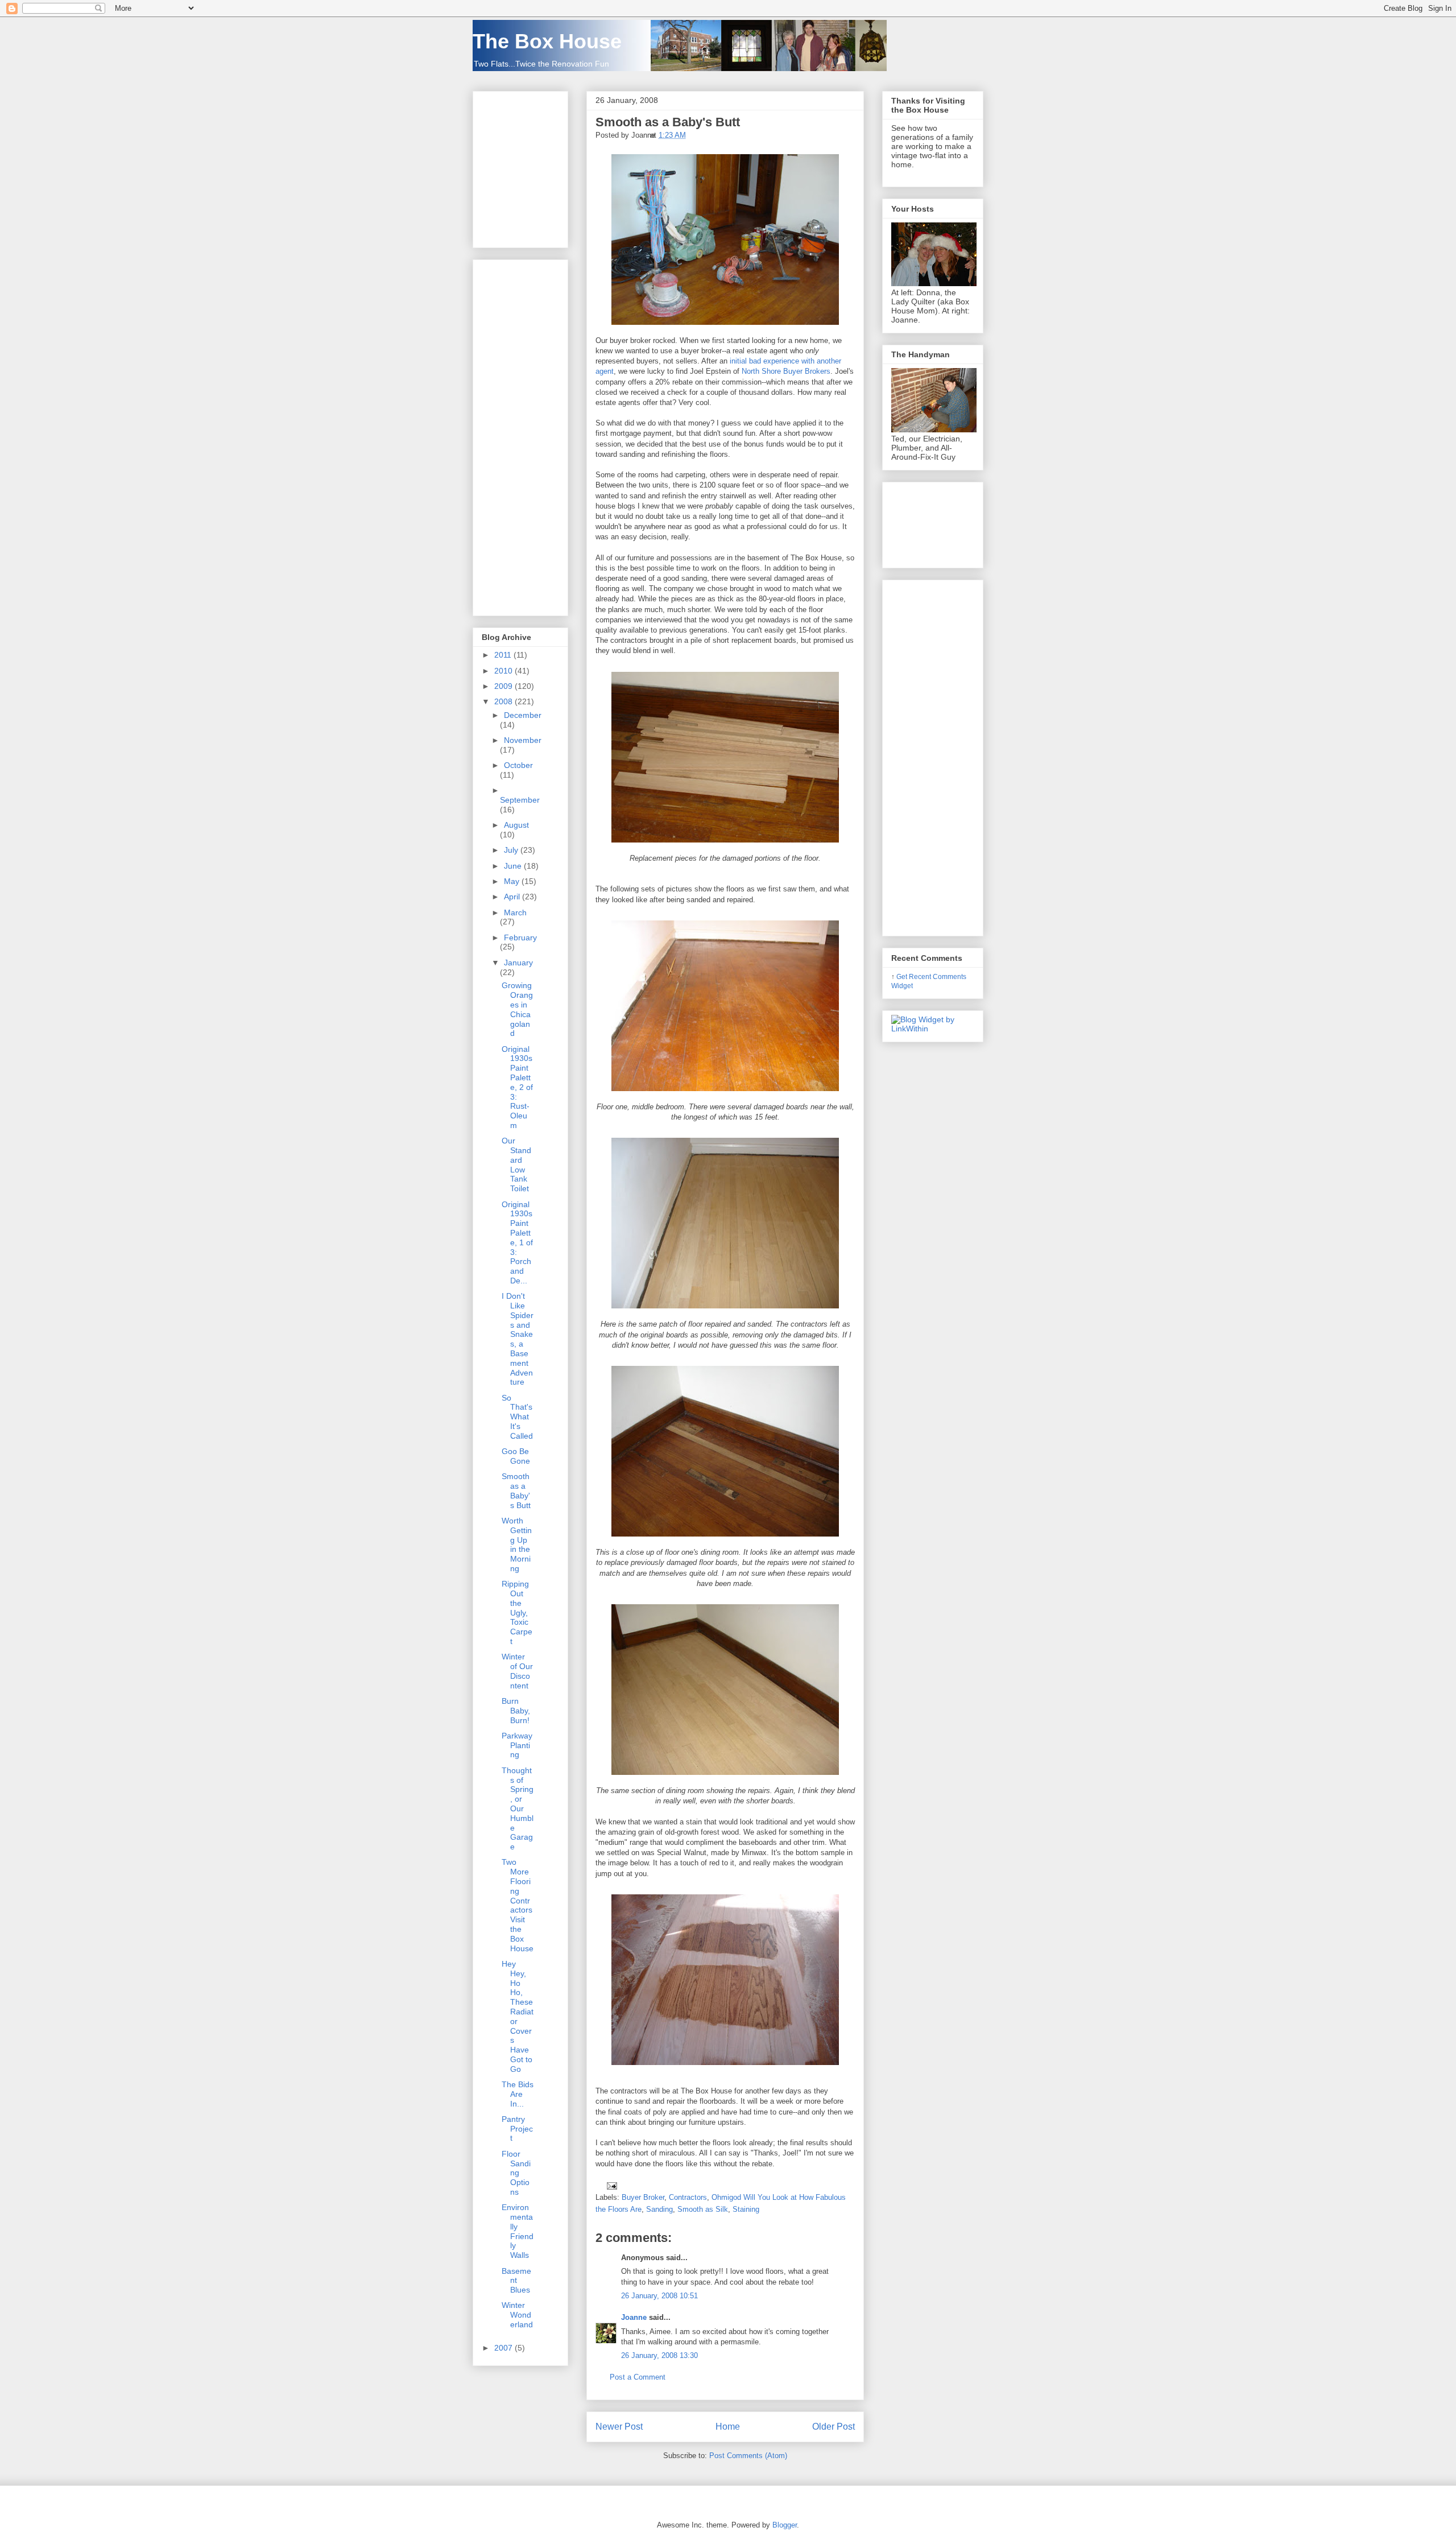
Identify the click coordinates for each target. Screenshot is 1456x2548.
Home (728, 2427)
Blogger (785, 2525)
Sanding (659, 2209)
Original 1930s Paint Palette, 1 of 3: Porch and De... (517, 1242)
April (513, 897)
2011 (504, 655)
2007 (504, 2348)
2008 (504, 701)
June (514, 866)
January (518, 963)
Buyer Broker (643, 2197)
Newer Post (619, 2427)
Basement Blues (516, 2281)
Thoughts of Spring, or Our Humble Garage (518, 1808)
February (520, 938)
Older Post (834, 2427)
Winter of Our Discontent (517, 1671)
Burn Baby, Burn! (516, 1711)
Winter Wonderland (517, 2315)
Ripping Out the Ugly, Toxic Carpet (517, 1612)
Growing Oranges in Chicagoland (517, 1009)
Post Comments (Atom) (748, 2456)
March (515, 912)
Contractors (688, 2197)
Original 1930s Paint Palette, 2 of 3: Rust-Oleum (517, 1087)
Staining (746, 2209)
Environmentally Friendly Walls (518, 2231)
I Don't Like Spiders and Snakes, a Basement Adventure (518, 1339)
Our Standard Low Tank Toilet (516, 1164)
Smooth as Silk (703, 2209)
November (523, 740)
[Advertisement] (516, 435)
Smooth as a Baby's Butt (668, 122)
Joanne (634, 2317)
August (516, 825)
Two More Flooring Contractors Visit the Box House (518, 1905)
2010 (504, 671)
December (523, 715)
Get (903, 976)
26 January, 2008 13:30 (659, 2355)
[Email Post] (610, 2185)
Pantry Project (517, 2129)
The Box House (547, 41)
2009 (504, 686)
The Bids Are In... (518, 2094)
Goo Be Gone (516, 1456)
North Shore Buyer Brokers (786, 371)
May (513, 881)
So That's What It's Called (517, 1417)
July (512, 850)
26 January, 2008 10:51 (659, 2296)
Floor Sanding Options (516, 2173)
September (520, 800)
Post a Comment (638, 2377)
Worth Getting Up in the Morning (517, 1545)
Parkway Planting (517, 1745)
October (518, 765)
